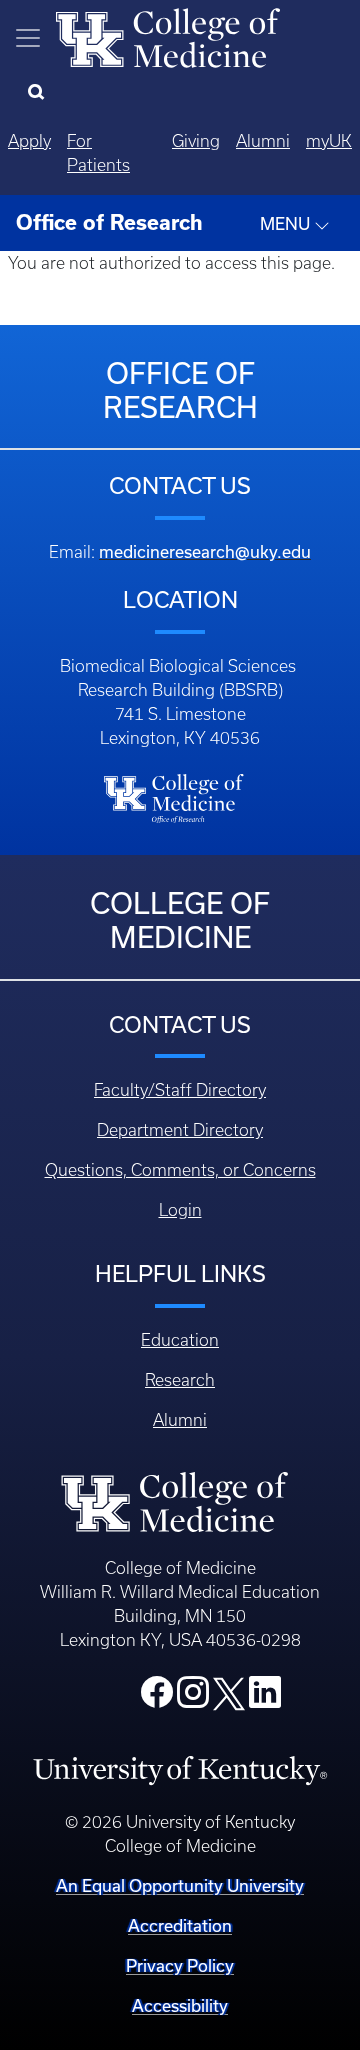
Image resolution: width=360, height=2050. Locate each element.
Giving (196, 141)
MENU (287, 224)
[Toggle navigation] (28, 38)
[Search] (40, 93)
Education (180, 1340)
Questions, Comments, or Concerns (180, 1170)
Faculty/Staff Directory (180, 1090)
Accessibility (180, 2006)
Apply (29, 141)
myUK (329, 141)
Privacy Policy (180, 1966)
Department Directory (180, 1130)
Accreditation (180, 1926)
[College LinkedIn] (265, 1698)
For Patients (98, 153)
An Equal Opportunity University (180, 1886)
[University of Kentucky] (180, 1769)
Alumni (263, 141)
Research (180, 1380)
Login (180, 1210)
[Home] (168, 36)
